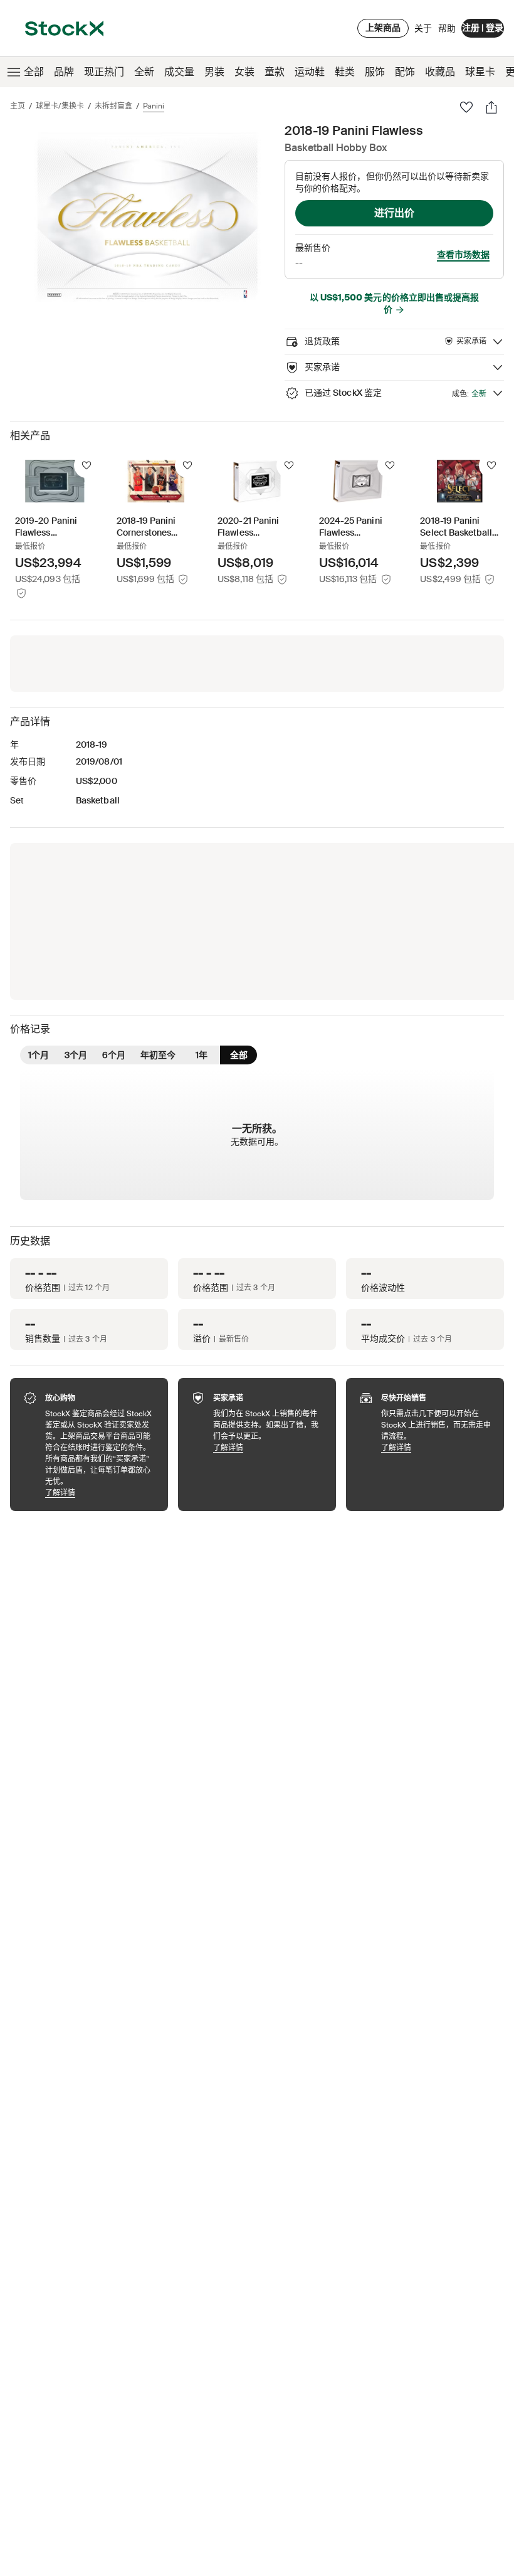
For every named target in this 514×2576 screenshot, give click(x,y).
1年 (202, 1055)
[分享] (491, 107)
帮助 (447, 28)
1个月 (39, 1055)
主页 (18, 106)
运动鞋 (310, 72)
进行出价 (394, 213)
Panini (154, 106)
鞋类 (345, 72)
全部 (34, 72)
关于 (423, 31)
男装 (214, 72)
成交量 (179, 72)
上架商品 (383, 28)
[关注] (87, 465)
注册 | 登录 (483, 28)
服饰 (375, 72)
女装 (244, 72)
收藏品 (440, 72)
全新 (144, 72)
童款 (275, 72)
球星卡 (480, 72)
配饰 (405, 72)
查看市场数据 (463, 255)
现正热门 (104, 72)
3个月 (76, 1055)
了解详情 (100, 1492)
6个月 (114, 1055)
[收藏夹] (466, 107)
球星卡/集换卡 (60, 106)
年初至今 (158, 1055)
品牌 (64, 72)
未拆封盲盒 (113, 106)
